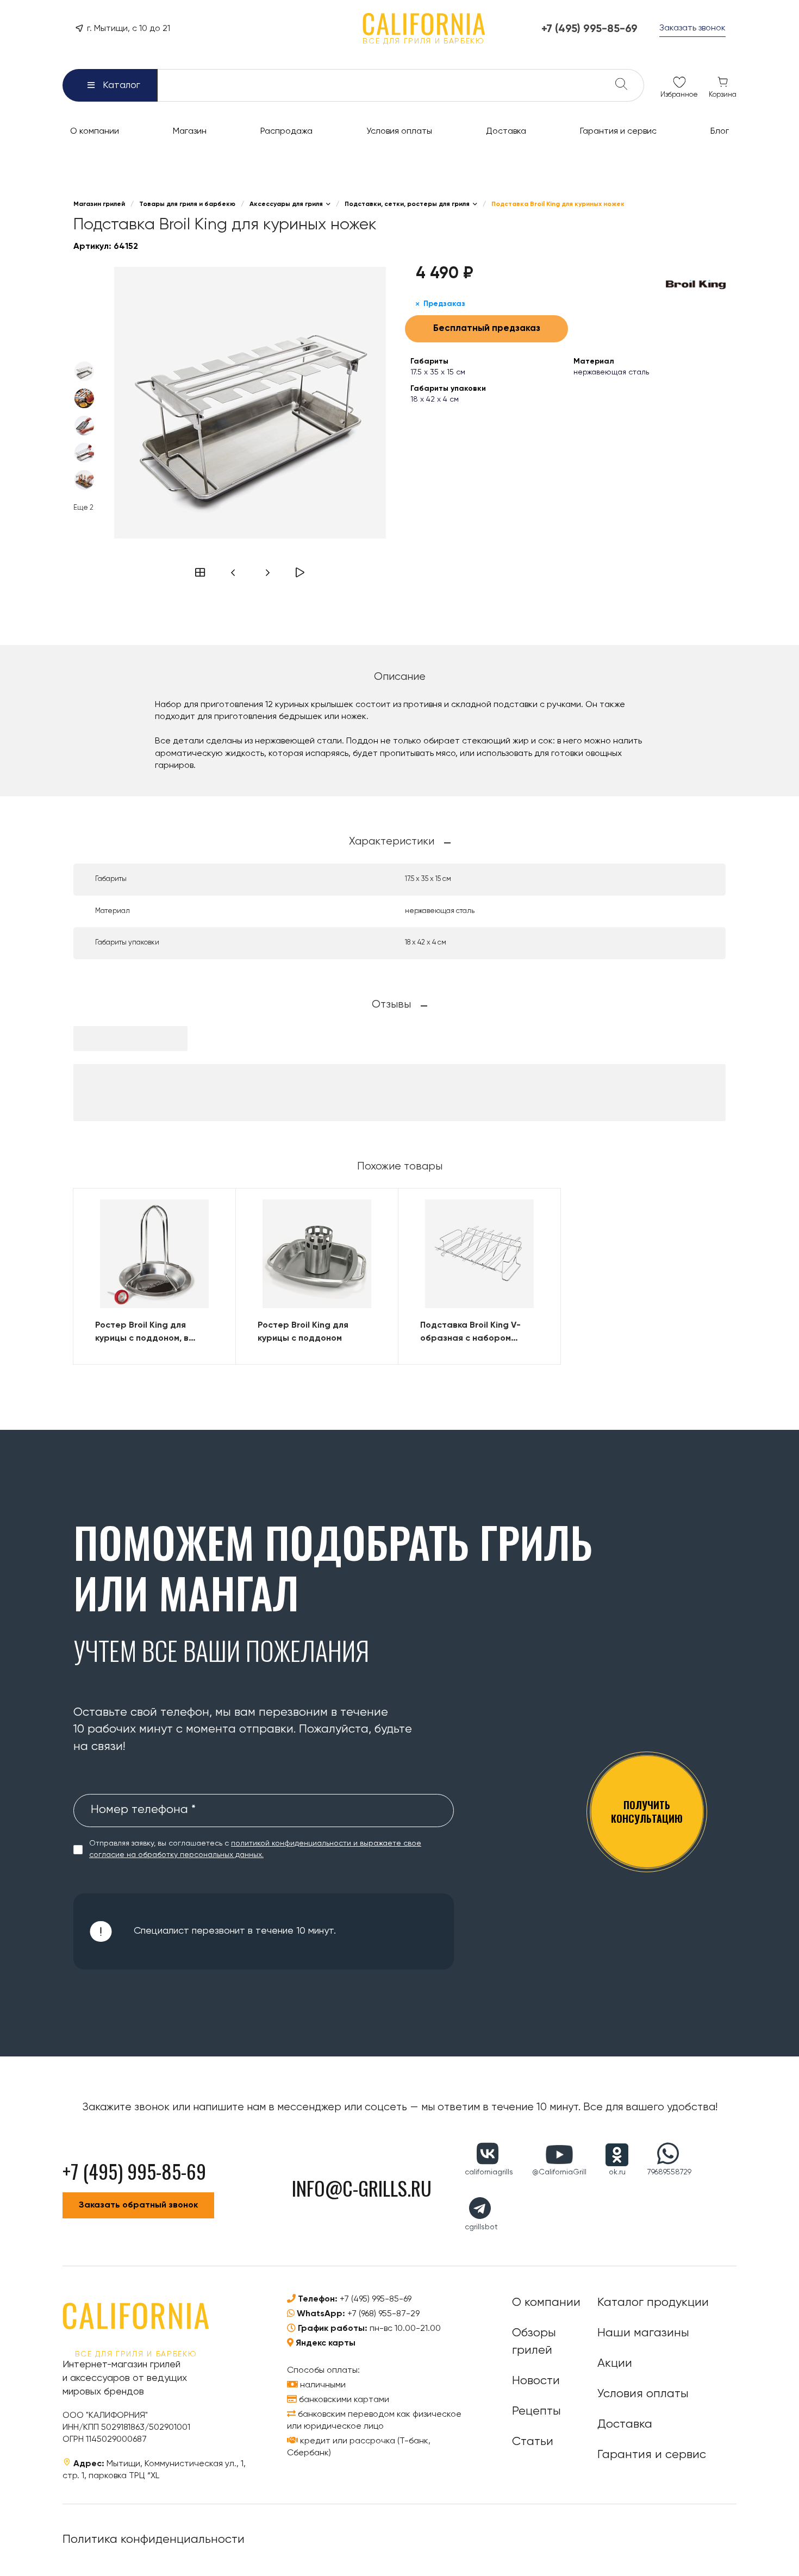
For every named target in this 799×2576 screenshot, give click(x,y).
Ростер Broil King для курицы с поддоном (303, 1332)
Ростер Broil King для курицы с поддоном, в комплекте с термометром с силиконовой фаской (152, 1333)
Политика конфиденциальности (154, 2540)
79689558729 (669, 2172)
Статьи (533, 2442)
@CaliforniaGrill (559, 2172)
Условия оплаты (643, 2394)
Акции (615, 2364)
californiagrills (489, 2172)
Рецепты (536, 2411)
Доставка (625, 2424)
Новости (536, 2381)
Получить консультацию (647, 1812)
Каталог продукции (653, 2303)
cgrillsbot (481, 2227)
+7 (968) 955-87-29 (383, 2314)
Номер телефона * (143, 1810)
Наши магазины (643, 2333)
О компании (546, 2303)
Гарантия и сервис (652, 2455)
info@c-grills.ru (362, 2188)
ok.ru (617, 2172)
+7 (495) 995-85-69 (376, 2299)
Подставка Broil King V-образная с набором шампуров (470, 1333)
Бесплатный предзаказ (487, 329)
